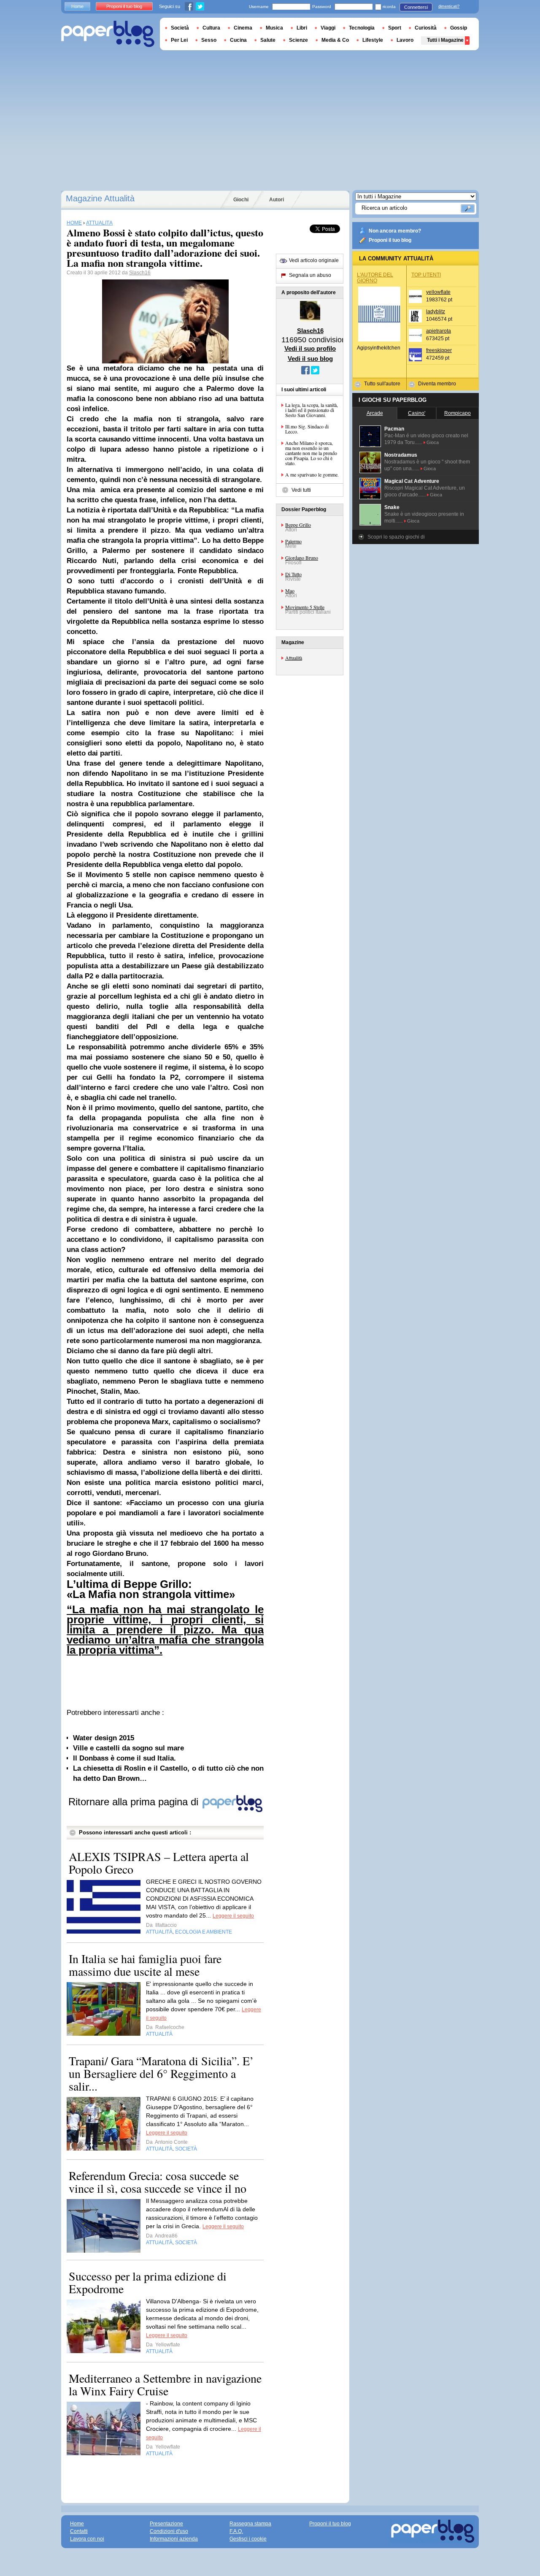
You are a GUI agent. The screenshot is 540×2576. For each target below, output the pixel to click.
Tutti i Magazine (445, 40)
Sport (395, 28)
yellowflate (438, 292)
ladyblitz (436, 312)
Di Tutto (293, 574)
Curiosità (426, 28)
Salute (268, 40)
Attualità (294, 658)
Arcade (375, 413)
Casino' (417, 413)
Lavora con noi (87, 2539)
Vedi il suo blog (310, 359)
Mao (290, 591)
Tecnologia (362, 28)
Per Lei (179, 40)
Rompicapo (458, 413)
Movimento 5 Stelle (305, 607)
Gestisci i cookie (248, 2539)
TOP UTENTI (426, 275)
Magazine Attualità (100, 198)
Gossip (459, 28)
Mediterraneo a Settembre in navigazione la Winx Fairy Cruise (165, 2384)
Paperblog (108, 34)
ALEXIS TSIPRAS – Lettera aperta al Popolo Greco (159, 1863)
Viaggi (328, 28)
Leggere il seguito (233, 1916)
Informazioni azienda (174, 2539)
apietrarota (439, 331)
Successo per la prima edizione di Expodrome (148, 2282)
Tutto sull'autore (382, 384)
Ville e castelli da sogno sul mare (128, 1748)
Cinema (243, 28)
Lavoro (405, 40)
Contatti (79, 2531)
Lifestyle (373, 40)
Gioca (433, 442)
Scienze (298, 40)
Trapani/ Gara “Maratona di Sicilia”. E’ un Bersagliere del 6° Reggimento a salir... (161, 2073)
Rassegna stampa (250, 2524)
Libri (302, 28)
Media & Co (335, 40)
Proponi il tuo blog (390, 240)
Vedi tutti (301, 490)
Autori (277, 200)
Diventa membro (437, 384)
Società (180, 28)
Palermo (293, 541)
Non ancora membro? (395, 231)
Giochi (241, 200)
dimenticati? (449, 6)
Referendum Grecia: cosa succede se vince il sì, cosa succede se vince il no (158, 2182)
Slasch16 (140, 273)
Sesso (209, 40)
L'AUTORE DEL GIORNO (375, 278)
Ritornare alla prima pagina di (135, 1802)
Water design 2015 (104, 1738)
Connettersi (416, 7)
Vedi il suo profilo (310, 348)
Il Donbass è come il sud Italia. (124, 1758)
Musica (274, 28)
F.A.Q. (236, 2531)
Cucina (238, 40)
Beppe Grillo (298, 525)
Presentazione (166, 2524)
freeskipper (439, 350)
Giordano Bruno (302, 558)
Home (77, 6)
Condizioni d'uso (169, 2531)
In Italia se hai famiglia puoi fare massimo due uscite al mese (145, 1965)
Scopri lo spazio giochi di (396, 537)
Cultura (211, 28)
